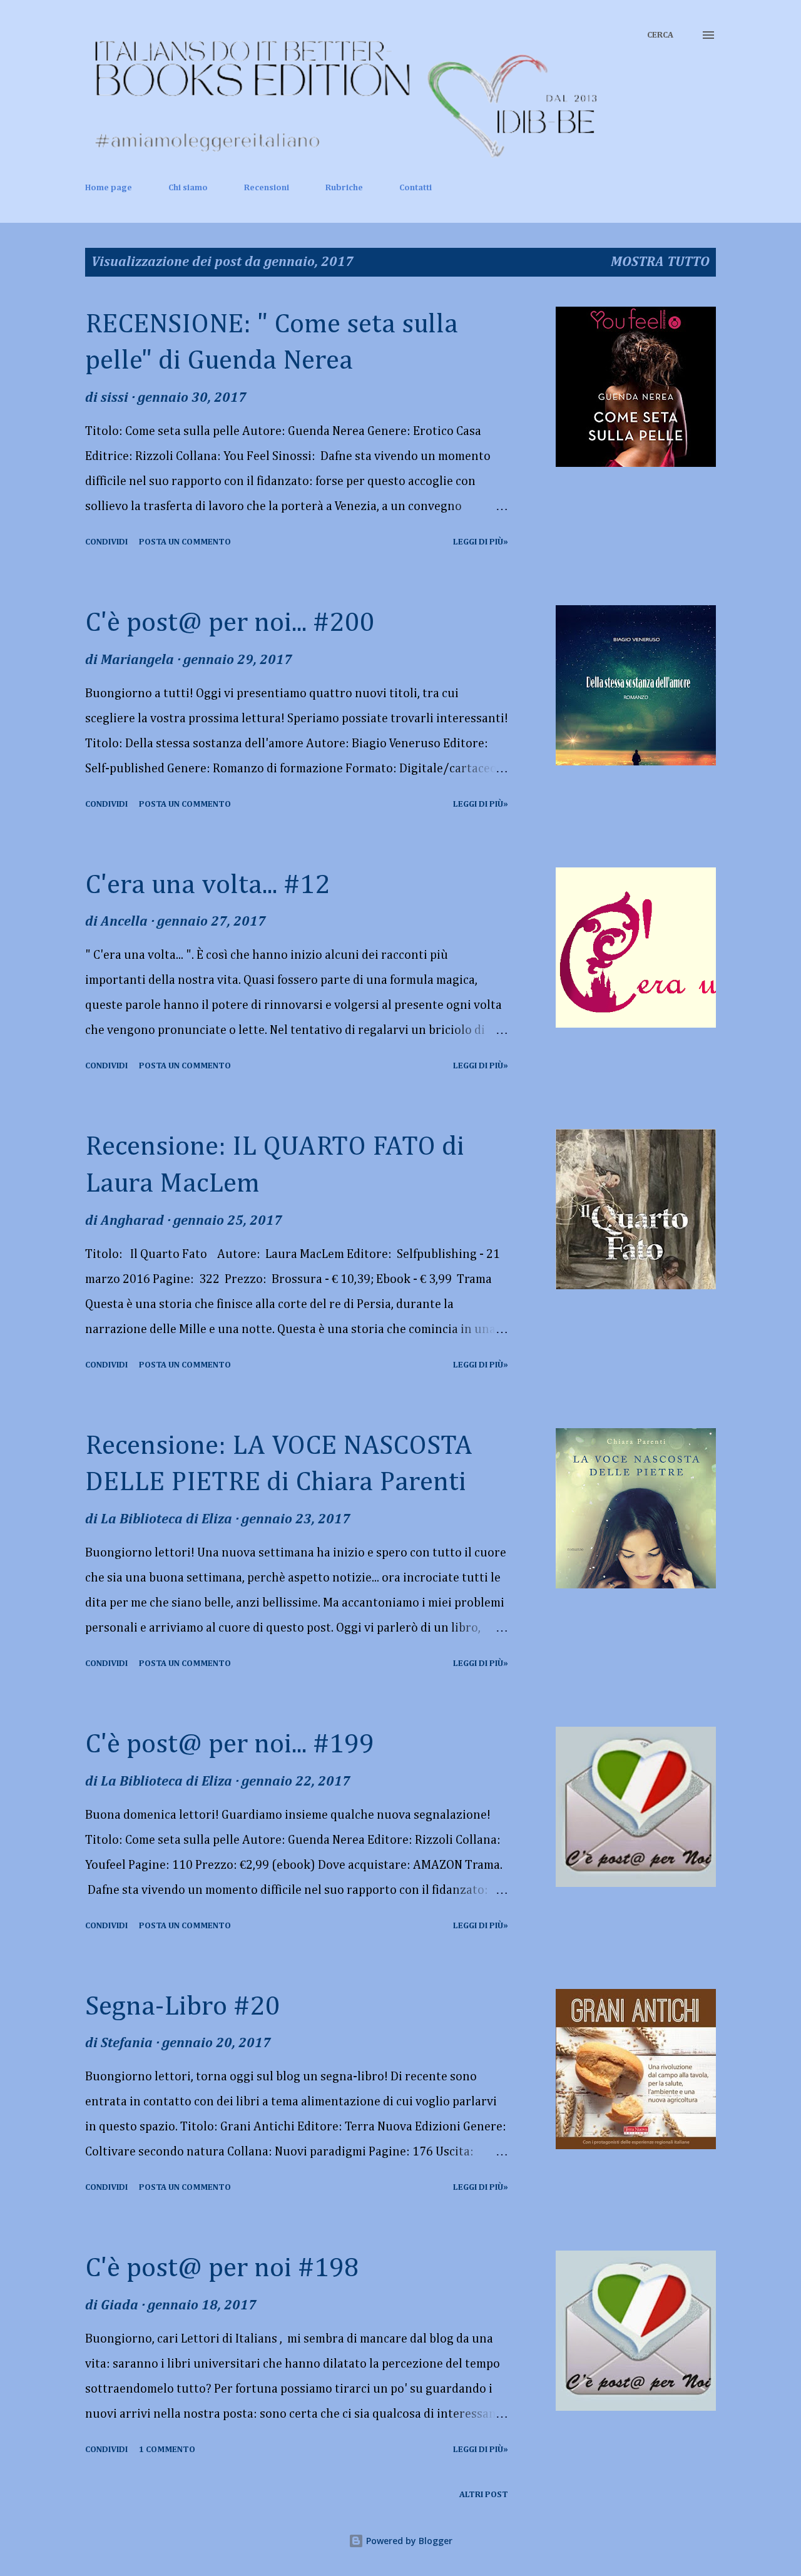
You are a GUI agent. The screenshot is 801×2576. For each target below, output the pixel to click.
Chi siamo (188, 188)
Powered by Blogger (408, 2541)
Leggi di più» (481, 542)
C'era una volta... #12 (207, 886)
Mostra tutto (660, 262)
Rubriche (344, 188)
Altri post (484, 2495)
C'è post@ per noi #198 (222, 2269)
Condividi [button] (106, 542)
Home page (109, 188)
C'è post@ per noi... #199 (230, 1745)
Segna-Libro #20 (182, 2007)
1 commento (167, 2450)
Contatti (416, 188)
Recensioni (267, 188)
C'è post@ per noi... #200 (230, 623)
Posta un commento (185, 542)
